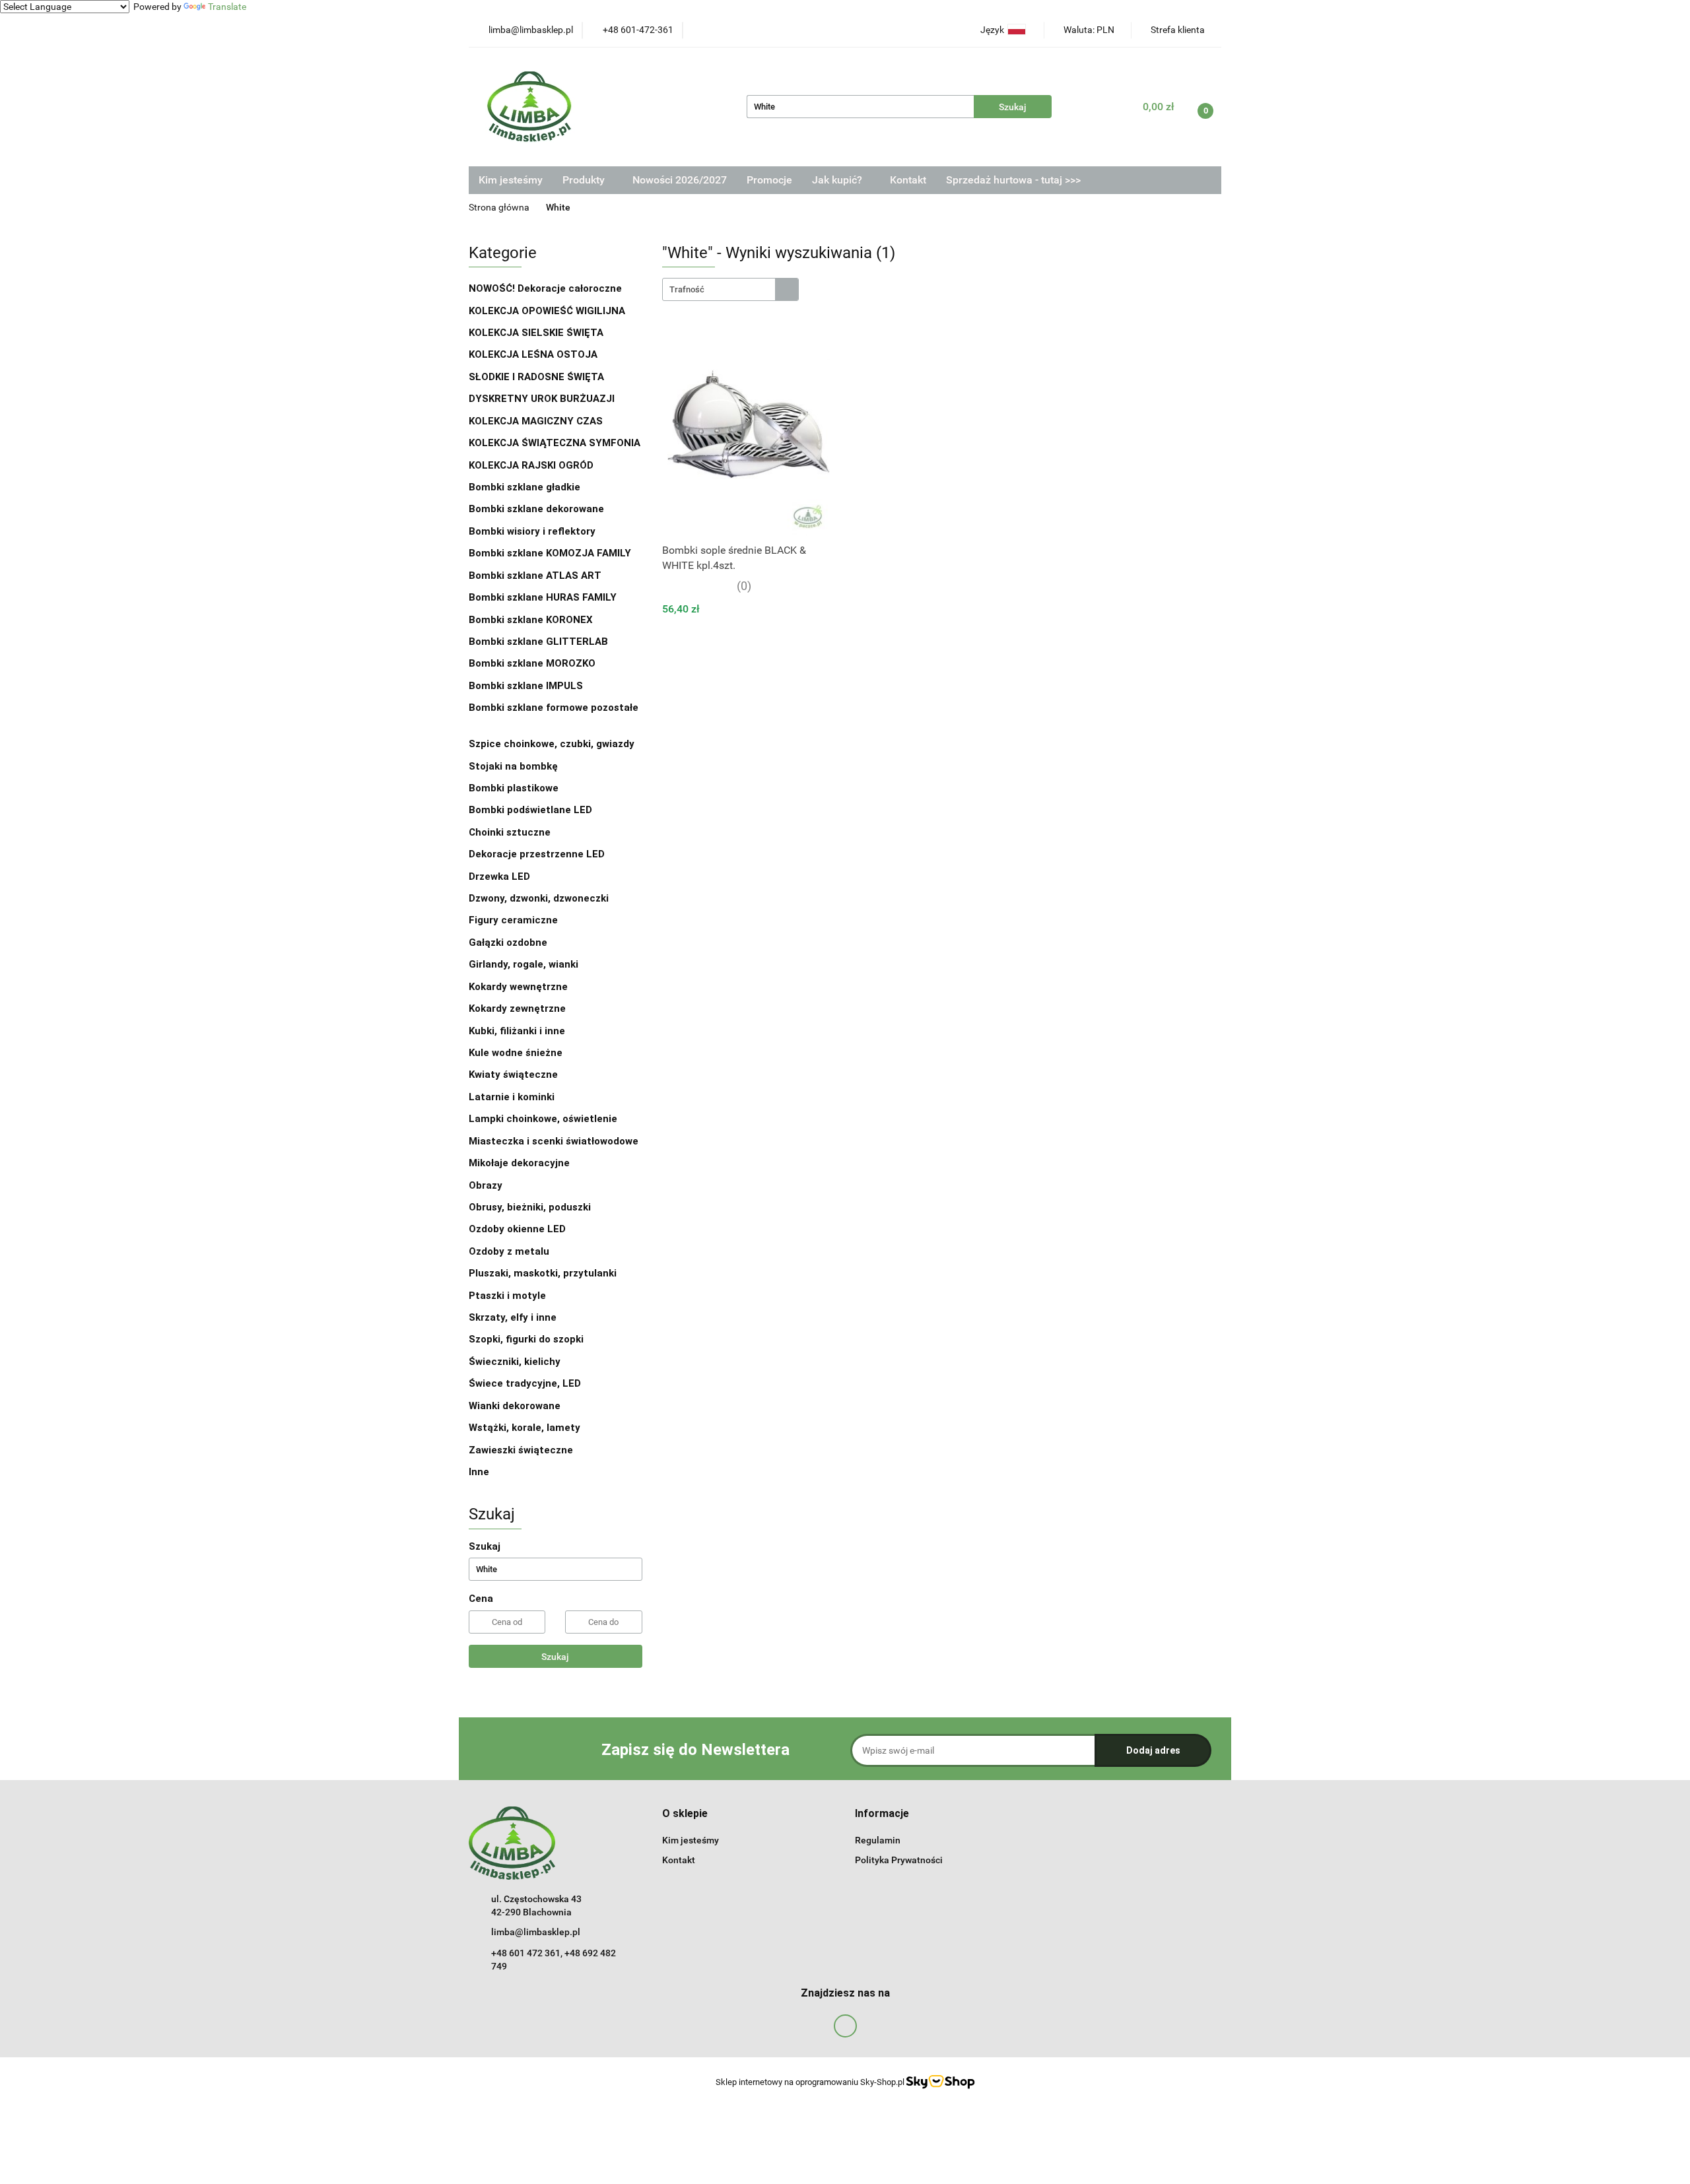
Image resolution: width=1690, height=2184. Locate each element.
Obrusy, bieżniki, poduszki (531, 1207)
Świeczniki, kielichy (515, 1362)
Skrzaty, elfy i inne (513, 1317)
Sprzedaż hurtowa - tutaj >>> (1013, 180)
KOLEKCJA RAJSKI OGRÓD (531, 465)
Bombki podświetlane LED (530, 810)
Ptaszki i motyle (507, 1296)
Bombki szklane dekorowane (538, 509)
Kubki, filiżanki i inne (517, 1031)
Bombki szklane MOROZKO (532, 663)
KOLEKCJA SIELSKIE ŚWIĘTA (536, 333)
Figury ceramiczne (513, 920)
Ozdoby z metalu (509, 1251)
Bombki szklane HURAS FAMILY (543, 597)
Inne (479, 1472)
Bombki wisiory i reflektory (532, 531)
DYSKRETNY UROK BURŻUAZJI (542, 399)
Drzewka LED (499, 877)
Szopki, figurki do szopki (526, 1339)
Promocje (769, 180)
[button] (685, 1814)
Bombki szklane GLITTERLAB (538, 642)
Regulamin (878, 1840)
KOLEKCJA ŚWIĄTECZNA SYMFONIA (555, 443)
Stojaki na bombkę (513, 766)
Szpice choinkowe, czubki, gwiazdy (552, 744)
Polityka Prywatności (899, 1860)
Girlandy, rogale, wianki (524, 964)
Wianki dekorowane (515, 1406)
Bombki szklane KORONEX (531, 620)
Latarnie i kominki (512, 1097)
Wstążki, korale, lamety (524, 1428)
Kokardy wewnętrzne (518, 987)
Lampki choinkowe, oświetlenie (544, 1119)
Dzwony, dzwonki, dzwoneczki (539, 898)
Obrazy (486, 1185)
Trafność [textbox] (687, 289)
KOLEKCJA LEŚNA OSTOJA (533, 354)
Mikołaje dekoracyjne (519, 1163)
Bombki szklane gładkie (526, 487)
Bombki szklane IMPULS (526, 686)
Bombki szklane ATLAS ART (535, 576)
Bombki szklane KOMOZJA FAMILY (551, 553)
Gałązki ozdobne (508, 943)
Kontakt (908, 180)
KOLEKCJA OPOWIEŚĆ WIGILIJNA (547, 311)
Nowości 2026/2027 (680, 180)
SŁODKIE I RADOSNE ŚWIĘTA (536, 377)
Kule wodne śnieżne (516, 1053)
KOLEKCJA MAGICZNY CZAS (536, 421)
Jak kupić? (838, 180)
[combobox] (730, 289)
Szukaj (555, 1657)
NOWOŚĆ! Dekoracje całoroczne (545, 288)
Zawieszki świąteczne (521, 1450)
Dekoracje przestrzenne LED (537, 854)
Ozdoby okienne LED (517, 1229)
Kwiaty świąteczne (513, 1075)
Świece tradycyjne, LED (526, 1383)
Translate (227, 7)
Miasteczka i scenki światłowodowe (554, 1141)
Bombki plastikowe (515, 788)
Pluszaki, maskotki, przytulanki (543, 1273)
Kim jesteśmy (511, 180)
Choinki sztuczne (511, 832)
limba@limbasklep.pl (536, 1932)
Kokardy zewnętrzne (517, 1009)
